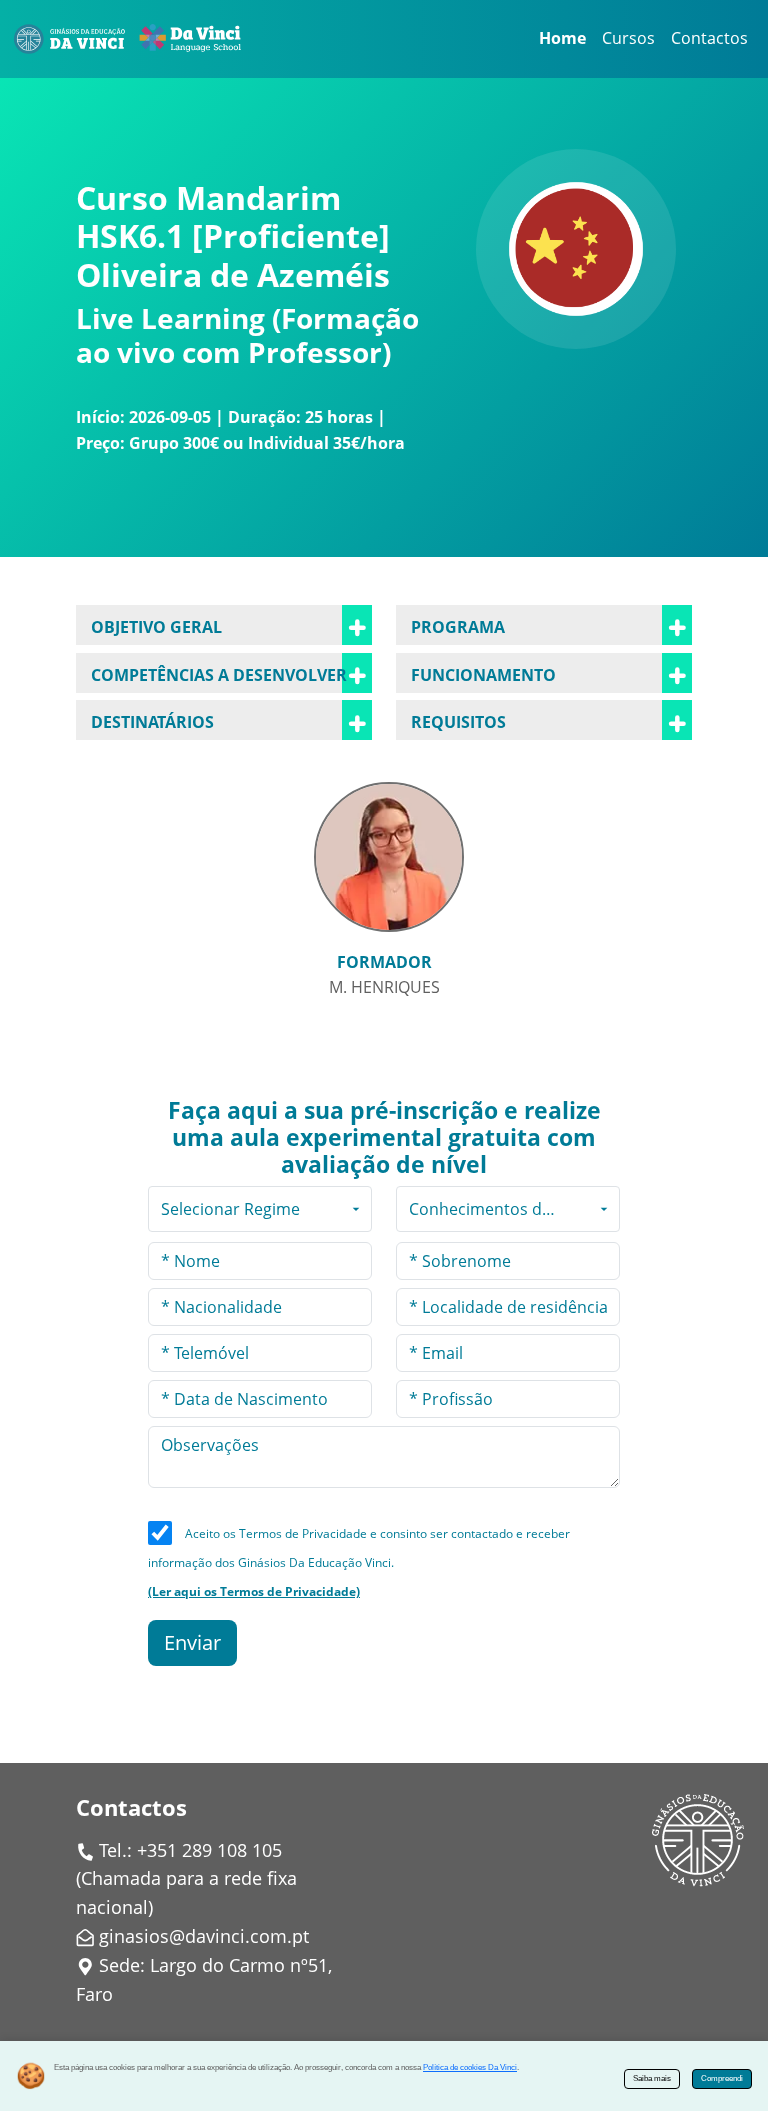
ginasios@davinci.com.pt (204, 1936)
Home (562, 38)
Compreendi (722, 2078)
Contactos (709, 38)
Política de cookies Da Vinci (470, 2067)
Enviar (192, 1642)
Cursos (628, 38)
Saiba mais (652, 2078)
